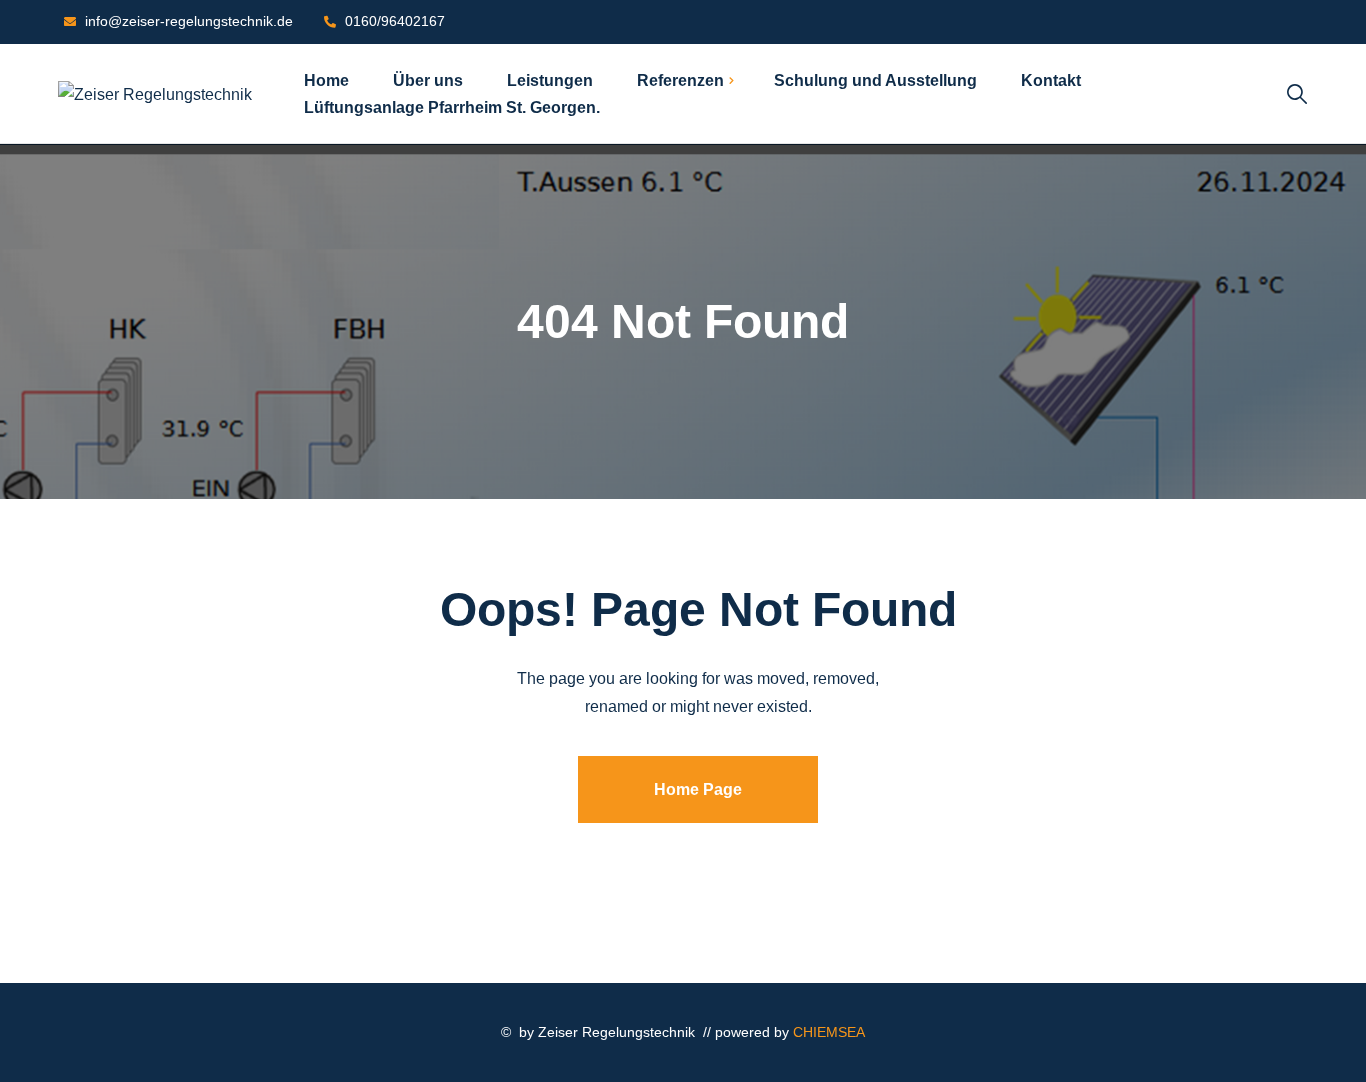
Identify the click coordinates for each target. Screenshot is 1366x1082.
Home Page (698, 789)
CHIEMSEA (829, 1032)
